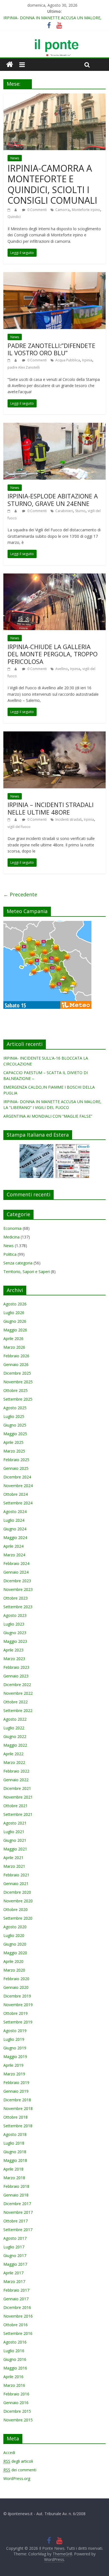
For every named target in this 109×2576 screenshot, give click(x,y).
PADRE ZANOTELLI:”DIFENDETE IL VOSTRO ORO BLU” (51, 349)
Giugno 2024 (15, 1529)
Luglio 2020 (14, 1935)
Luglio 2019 (14, 2039)
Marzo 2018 (14, 2178)
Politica (10, 1254)
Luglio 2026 (14, 1313)
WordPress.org (17, 2478)
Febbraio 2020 (16, 1979)
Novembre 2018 (18, 2108)
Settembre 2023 (18, 1607)
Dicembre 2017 (17, 2204)
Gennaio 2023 (16, 1676)
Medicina (11, 1237)
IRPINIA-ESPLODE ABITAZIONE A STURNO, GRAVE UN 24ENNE (53, 500)
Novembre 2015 (18, 2420)
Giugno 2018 (15, 2152)
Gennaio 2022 (16, 1780)
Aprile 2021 (13, 1858)
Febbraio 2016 (16, 2394)
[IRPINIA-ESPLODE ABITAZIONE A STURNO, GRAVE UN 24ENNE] (55, 426)
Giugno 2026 (15, 1321)
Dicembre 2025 (17, 1373)
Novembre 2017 (18, 2212)
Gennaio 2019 (16, 2091)
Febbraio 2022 (16, 1771)
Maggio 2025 (15, 1434)
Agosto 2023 (15, 1615)
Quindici (14, 217)
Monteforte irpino (86, 210)
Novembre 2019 (18, 2005)
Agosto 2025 (15, 1408)
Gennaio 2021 (16, 1884)
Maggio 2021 (15, 1849)
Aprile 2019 (13, 2065)
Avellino (62, 669)
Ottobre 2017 (16, 2221)
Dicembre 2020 (17, 1892)
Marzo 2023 (14, 1659)
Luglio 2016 (14, 2351)
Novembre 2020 (18, 1901)
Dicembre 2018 (17, 2100)
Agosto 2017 (15, 2238)
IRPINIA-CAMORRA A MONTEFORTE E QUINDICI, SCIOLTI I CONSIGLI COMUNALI (52, 184)
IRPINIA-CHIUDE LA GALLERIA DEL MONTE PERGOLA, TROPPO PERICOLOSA (53, 654)
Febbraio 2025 (16, 1460)
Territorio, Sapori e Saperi (27, 1272)
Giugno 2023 (15, 1633)
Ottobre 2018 (16, 2117)
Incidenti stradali (68, 819)
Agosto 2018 (15, 2134)
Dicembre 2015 (17, 2411)
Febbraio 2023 (16, 1667)
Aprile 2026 (13, 1339)
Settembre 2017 (18, 2230)
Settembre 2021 (18, 1814)
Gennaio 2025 (16, 1468)
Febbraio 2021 (16, 1875)
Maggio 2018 (15, 2160)
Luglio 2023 (14, 1624)
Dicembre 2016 (17, 2307)
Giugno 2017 (15, 2255)
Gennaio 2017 (16, 2299)
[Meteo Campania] (47, 924)
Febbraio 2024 (16, 1563)
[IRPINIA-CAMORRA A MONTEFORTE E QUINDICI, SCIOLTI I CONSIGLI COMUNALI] (55, 97)
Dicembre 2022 (17, 1685)
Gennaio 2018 (16, 2195)
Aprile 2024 (13, 1546)
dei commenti (20, 2470)
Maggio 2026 (15, 1330)
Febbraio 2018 (16, 2186)
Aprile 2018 (13, 2169)
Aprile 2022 (13, 1754)
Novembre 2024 (18, 1486)
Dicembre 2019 (17, 1996)
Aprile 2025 (13, 1442)
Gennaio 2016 (16, 2403)
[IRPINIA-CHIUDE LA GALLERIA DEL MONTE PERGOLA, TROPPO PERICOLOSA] (55, 577)
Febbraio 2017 (16, 2290)
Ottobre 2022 (16, 1702)
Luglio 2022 (14, 1728)
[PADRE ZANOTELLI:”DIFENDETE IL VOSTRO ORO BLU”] (55, 275)
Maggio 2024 (15, 1537)
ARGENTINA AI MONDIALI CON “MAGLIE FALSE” (48, 1116)
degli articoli (18, 2461)
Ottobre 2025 (16, 1390)
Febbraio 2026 (16, 1356)
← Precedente (20, 894)
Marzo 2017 (14, 2281)
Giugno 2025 (15, 1425)
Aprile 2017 (13, 2273)
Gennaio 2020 (16, 1987)
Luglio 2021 (14, 1832)
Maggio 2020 (15, 1953)
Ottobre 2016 (16, 2325)
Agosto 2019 (15, 2031)
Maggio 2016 (15, 2368)
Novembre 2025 (18, 1382)
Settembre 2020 (18, 1918)
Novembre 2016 (18, 2316)
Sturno (80, 511)
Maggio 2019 (15, 2057)
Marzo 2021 (14, 1866)
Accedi (9, 2453)
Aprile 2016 (13, 2377)
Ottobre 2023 (16, 1598)
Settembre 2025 (18, 1399)
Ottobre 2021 (16, 1806)
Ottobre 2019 (16, 2013)
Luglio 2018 (14, 2143)
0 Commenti (37, 210)
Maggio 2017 (15, 2264)
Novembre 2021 (18, 1797)
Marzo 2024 (14, 1555)
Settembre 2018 (18, 2126)
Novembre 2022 (18, 1693)
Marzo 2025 (14, 1451)
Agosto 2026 (15, 1304)
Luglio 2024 (14, 1520)
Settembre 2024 (18, 1503)
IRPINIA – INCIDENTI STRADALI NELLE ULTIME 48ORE (51, 808)
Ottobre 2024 (16, 1494)
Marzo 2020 (14, 1970)
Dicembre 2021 (17, 1788)
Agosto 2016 (15, 2342)
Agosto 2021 (15, 1823)
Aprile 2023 (13, 1650)
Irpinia (87, 360)
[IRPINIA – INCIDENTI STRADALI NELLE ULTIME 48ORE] (55, 735)
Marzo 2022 (14, 1762)
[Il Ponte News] (54, 42)
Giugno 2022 (15, 1736)
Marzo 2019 (14, 2074)
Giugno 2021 (15, 1840)
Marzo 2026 (14, 1347)
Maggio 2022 (15, 1745)
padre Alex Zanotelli (24, 367)
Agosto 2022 (15, 1719)
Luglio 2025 (14, 1416)
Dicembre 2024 (17, 1477)
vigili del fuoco (19, 827)
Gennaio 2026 (16, 1364)
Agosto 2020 (15, 1927)
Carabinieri (64, 511)
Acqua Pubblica (68, 360)
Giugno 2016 (15, 2359)
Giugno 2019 (15, 2048)
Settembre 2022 (18, 1710)
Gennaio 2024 (16, 1572)
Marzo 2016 (14, 2385)
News (15, 158)
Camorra (62, 210)
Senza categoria (18, 1263)
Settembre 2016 (18, 2333)
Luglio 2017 (14, 2247)
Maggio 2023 (15, 1641)
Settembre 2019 (18, 2022)
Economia (12, 1228)
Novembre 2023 (18, 1589)
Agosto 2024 (15, 1512)
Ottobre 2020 (16, 1909)
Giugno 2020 (15, 1944)
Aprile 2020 (13, 1961)
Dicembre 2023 (17, 1581)
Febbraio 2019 (16, 2082)
